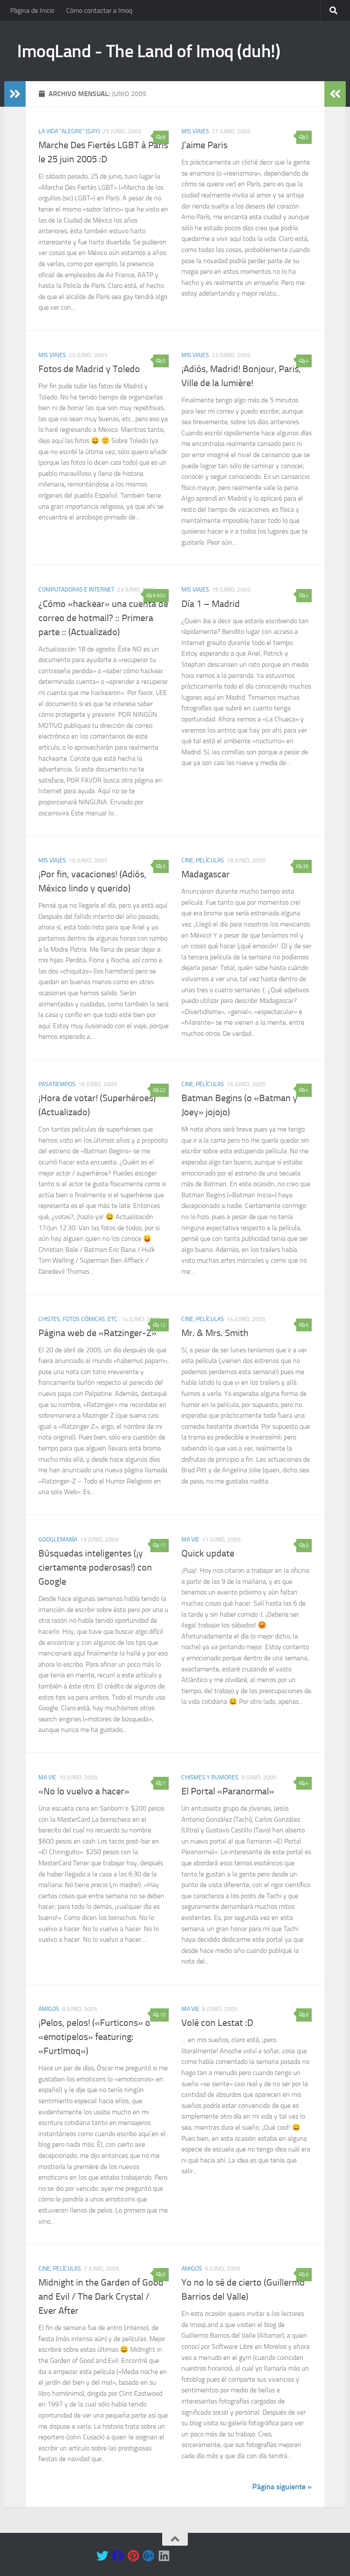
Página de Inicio (32, 10)
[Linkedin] (164, 2556)
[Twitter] (102, 2556)
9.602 (159, 595)
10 (163, 2015)
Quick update (208, 1553)
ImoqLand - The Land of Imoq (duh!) (149, 51)
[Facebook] (118, 2556)
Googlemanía (58, 1540)
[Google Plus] (149, 2556)
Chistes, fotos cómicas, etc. (79, 1319)
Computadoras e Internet (76, 590)
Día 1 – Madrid (211, 604)
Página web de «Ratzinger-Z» (98, 1333)
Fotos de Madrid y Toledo (89, 369)
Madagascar (206, 874)
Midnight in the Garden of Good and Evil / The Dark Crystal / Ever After (101, 2297)
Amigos (49, 2009)
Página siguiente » (282, 2487)
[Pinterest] (133, 2556)
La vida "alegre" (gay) (69, 131)
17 (163, 1545)
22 (163, 1090)
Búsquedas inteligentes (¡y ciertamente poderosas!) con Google (95, 1568)
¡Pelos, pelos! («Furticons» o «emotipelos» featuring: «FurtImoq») (94, 2037)
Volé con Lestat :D (217, 2023)
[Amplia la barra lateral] (15, 94)
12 (163, 1325)
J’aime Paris (204, 145)
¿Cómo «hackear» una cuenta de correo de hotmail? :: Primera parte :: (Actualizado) (103, 618)
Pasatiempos (57, 1084)
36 (306, 866)
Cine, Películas (203, 860)
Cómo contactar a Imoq (99, 10)
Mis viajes (195, 131)
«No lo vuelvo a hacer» (84, 1791)
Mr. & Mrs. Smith (215, 1333)
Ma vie (190, 1540)
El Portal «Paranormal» (228, 1791)
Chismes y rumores (210, 1777)
